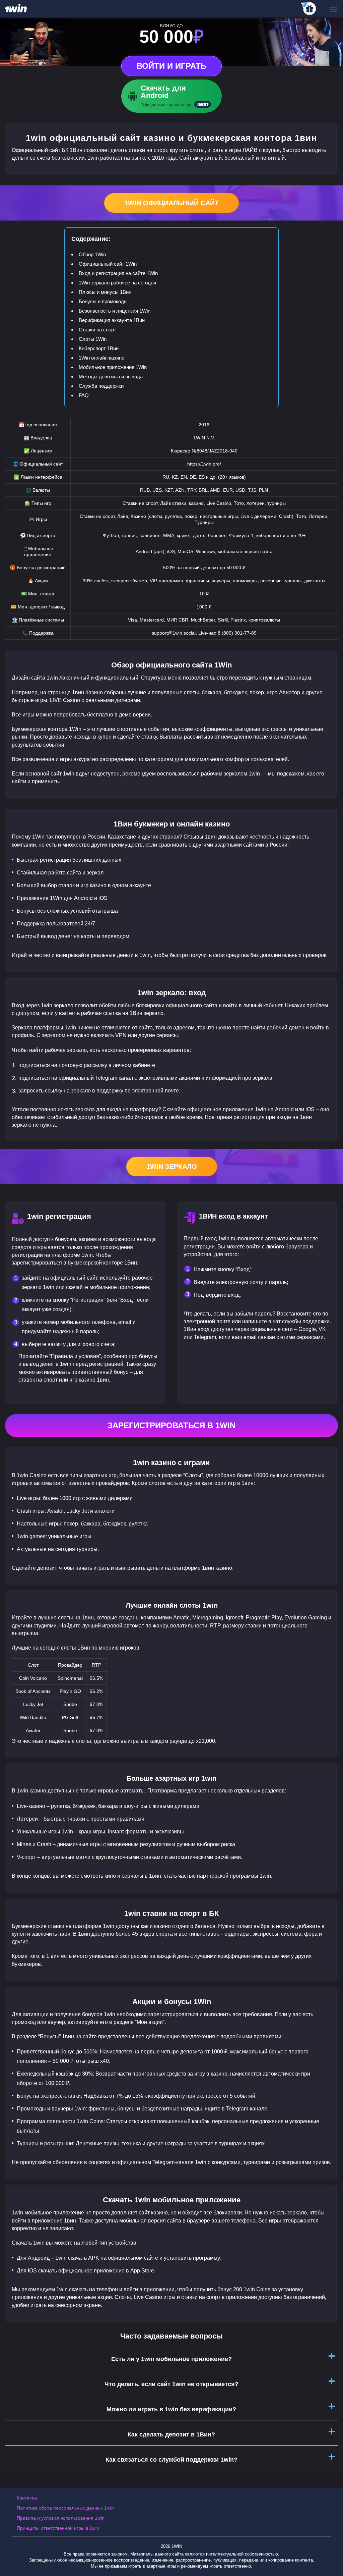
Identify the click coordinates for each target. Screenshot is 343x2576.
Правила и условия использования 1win (61, 2518)
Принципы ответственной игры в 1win (58, 2528)
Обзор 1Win (92, 254)
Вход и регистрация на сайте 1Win (118, 273)
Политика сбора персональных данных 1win (65, 2508)
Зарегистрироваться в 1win (171, 1425)
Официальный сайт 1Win (108, 264)
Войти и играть (171, 66)
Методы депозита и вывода (111, 377)
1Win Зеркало (172, 1167)
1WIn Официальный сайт (171, 203)
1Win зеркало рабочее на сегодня (117, 283)
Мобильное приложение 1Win (113, 367)
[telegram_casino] (309, 9)
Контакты (27, 2498)
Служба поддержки (101, 386)
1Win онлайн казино (101, 358)
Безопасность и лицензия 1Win (115, 311)
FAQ (84, 395)
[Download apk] (171, 96)
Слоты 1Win (93, 339)
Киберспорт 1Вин (99, 348)
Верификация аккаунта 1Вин (112, 320)
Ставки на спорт (97, 330)
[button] (331, 2547)
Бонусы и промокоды (103, 301)
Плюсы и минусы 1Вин (105, 292)
